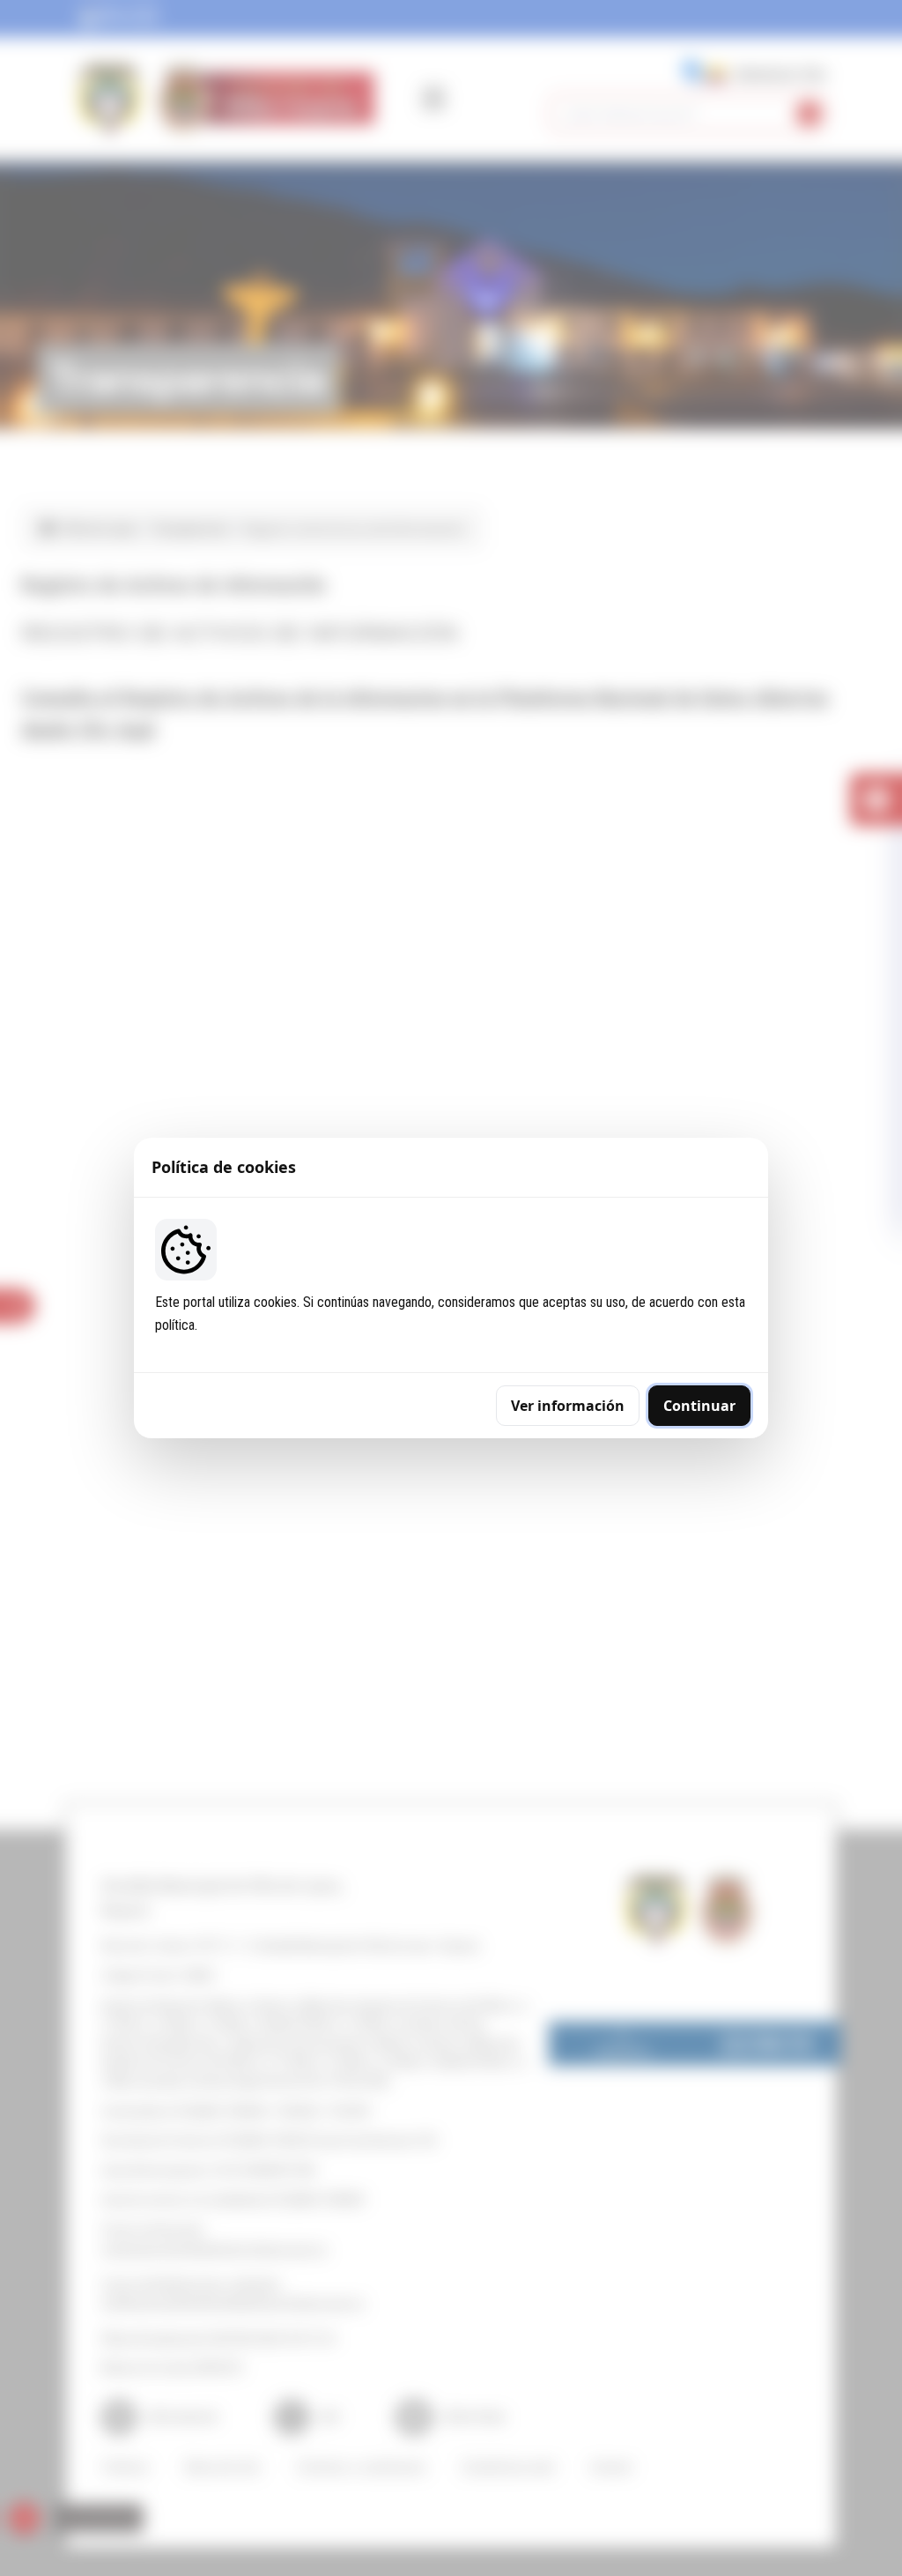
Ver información (568, 1406)
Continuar (699, 1406)
